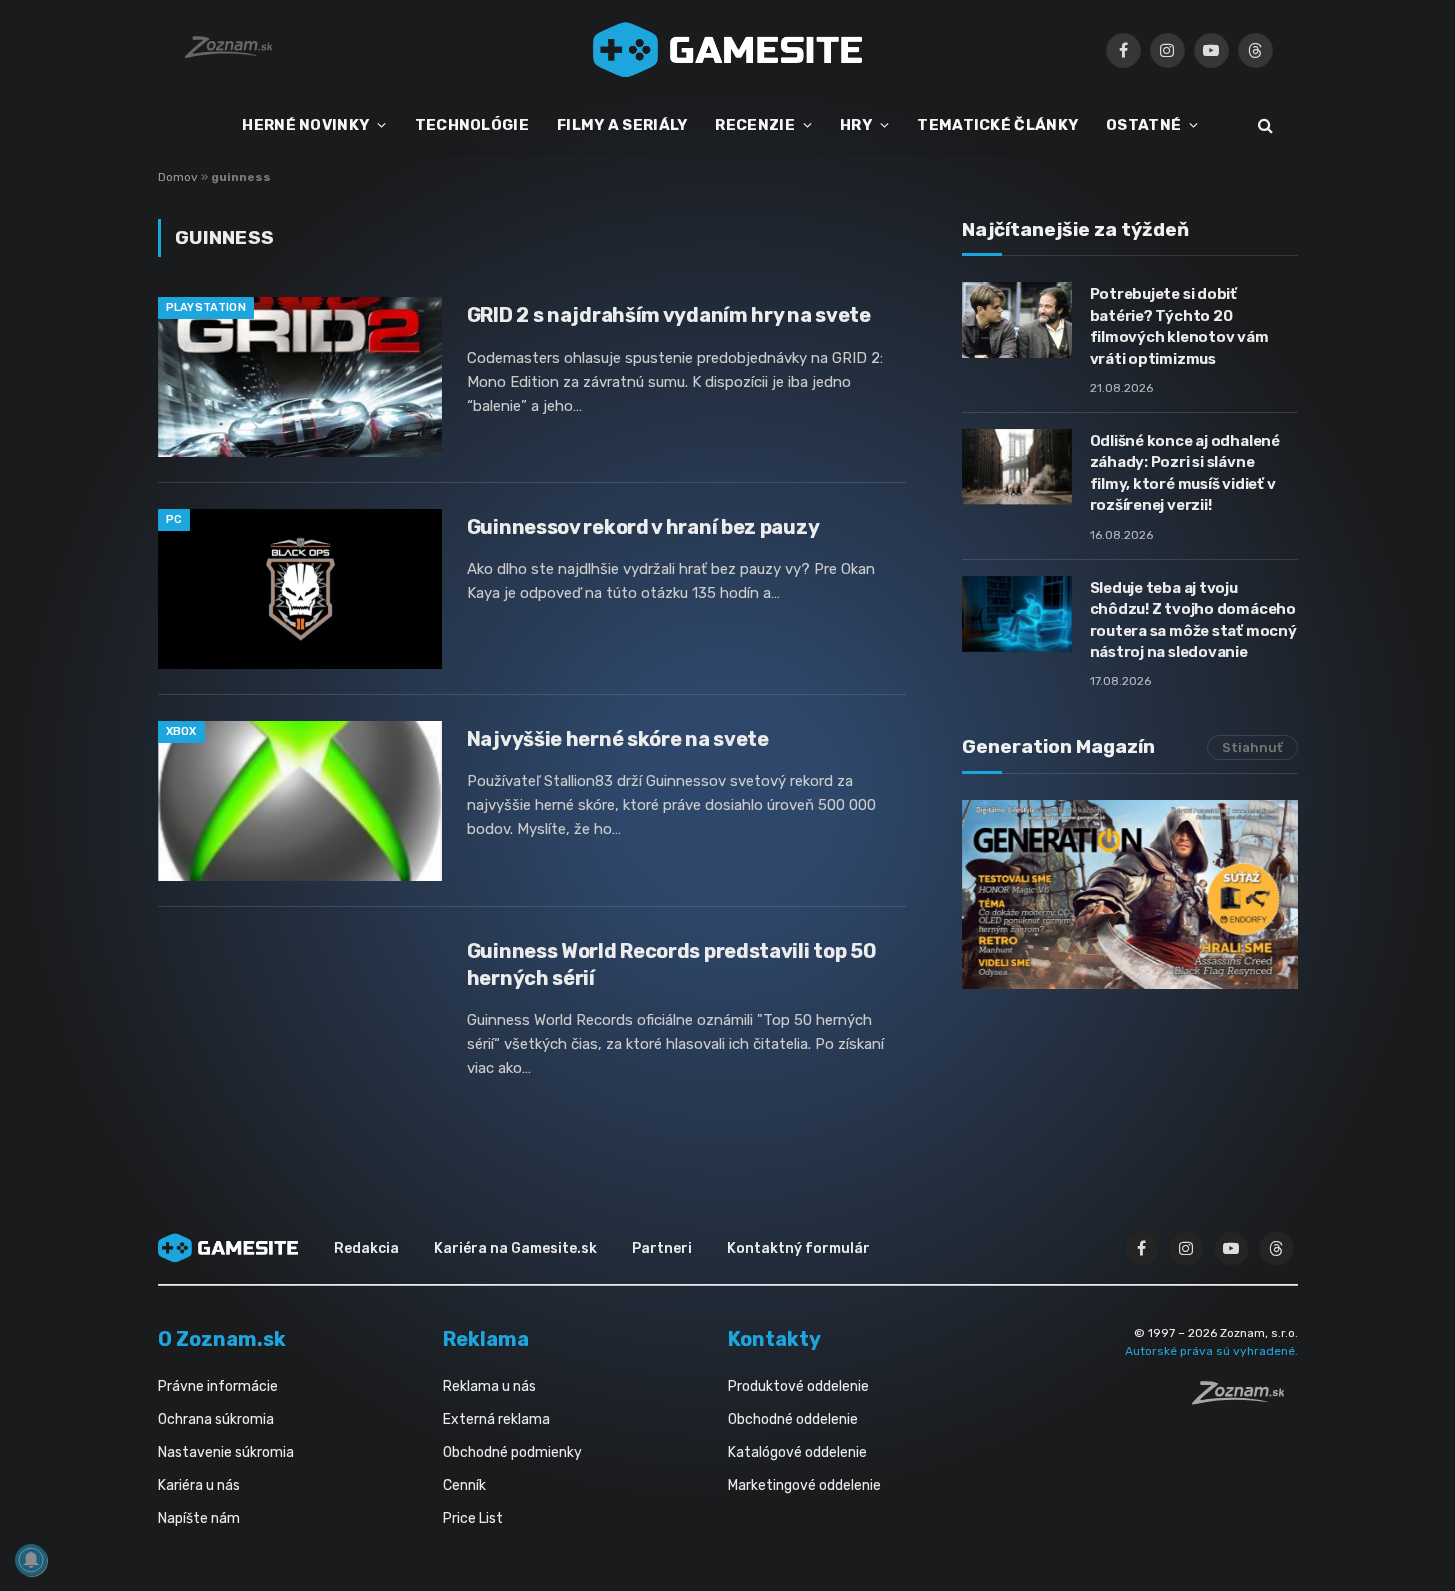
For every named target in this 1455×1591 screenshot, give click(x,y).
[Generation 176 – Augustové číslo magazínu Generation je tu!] (1130, 894)
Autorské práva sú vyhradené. (1211, 1351)
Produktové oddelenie (798, 1386)
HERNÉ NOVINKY (305, 125)
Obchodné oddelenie (793, 1419)
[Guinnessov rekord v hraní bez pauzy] (300, 589)
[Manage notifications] (31, 1560)
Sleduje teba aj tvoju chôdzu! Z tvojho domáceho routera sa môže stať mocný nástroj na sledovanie (1193, 620)
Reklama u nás (489, 1386)
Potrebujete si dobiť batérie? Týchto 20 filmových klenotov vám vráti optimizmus (1179, 326)
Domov (178, 177)
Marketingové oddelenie (804, 1485)
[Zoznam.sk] (1245, 1399)
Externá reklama (496, 1419)
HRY (856, 125)
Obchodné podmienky (512, 1452)
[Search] (1263, 125)
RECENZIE (754, 125)
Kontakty (774, 1339)
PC (174, 519)
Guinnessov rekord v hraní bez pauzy (643, 527)
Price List (473, 1518)
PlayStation (206, 307)
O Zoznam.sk (222, 1339)
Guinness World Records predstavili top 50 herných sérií (672, 964)
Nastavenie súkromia (226, 1452)
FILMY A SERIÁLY (622, 125)
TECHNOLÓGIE (472, 125)
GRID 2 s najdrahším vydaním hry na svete (669, 315)
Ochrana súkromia (216, 1419)
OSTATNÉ (1143, 125)
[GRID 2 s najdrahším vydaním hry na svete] (300, 377)
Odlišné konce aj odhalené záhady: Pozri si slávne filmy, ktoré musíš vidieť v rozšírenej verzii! (1185, 473)
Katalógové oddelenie (797, 1452)
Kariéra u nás (199, 1485)
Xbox (181, 731)
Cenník (464, 1485)
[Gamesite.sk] (728, 50)
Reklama (486, 1339)
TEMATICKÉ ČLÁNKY (997, 125)
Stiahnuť (1252, 747)
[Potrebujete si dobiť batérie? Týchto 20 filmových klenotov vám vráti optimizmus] (1017, 320)
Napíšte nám (199, 1518)
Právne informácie (218, 1386)
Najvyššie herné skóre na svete (618, 739)
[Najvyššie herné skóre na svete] (300, 801)
